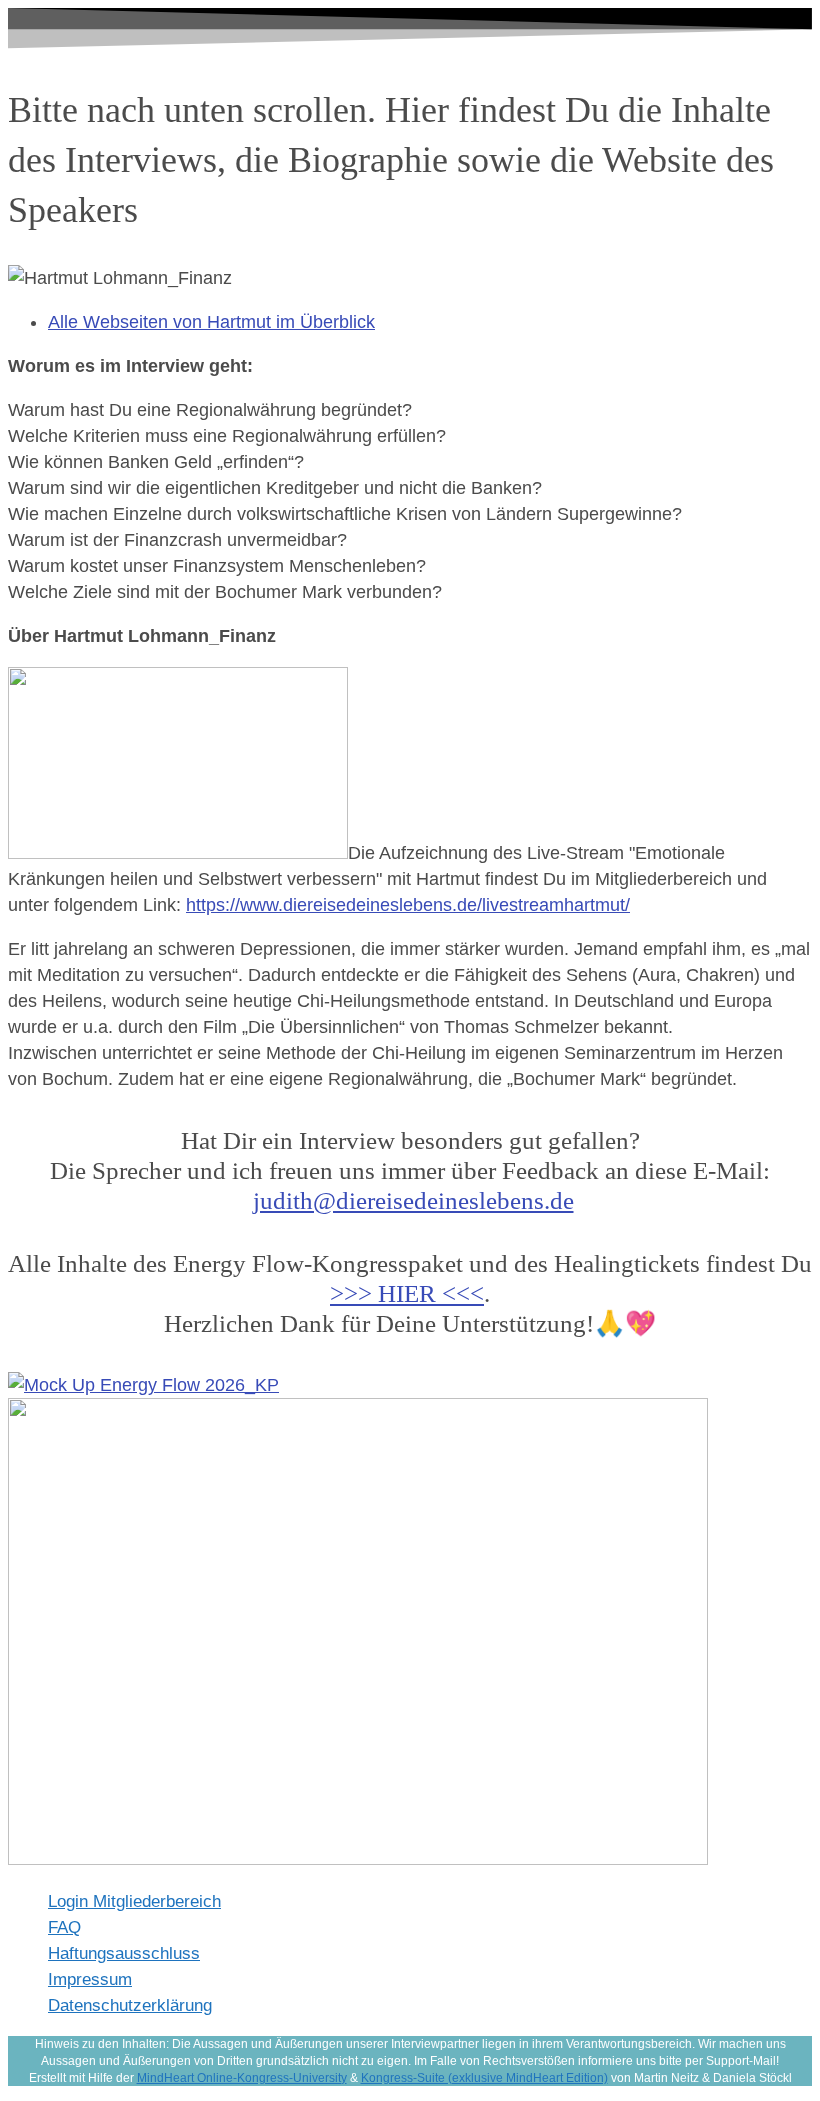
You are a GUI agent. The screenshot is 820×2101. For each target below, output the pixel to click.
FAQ (64, 1927)
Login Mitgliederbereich (134, 1901)
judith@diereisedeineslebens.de (413, 1200)
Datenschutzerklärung (130, 2005)
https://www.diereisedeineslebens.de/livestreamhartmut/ (408, 905)
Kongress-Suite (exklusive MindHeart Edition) (484, 2078)
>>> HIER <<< (407, 1293)
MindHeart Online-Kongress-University (242, 2078)
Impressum (90, 1979)
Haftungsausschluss (124, 1953)
